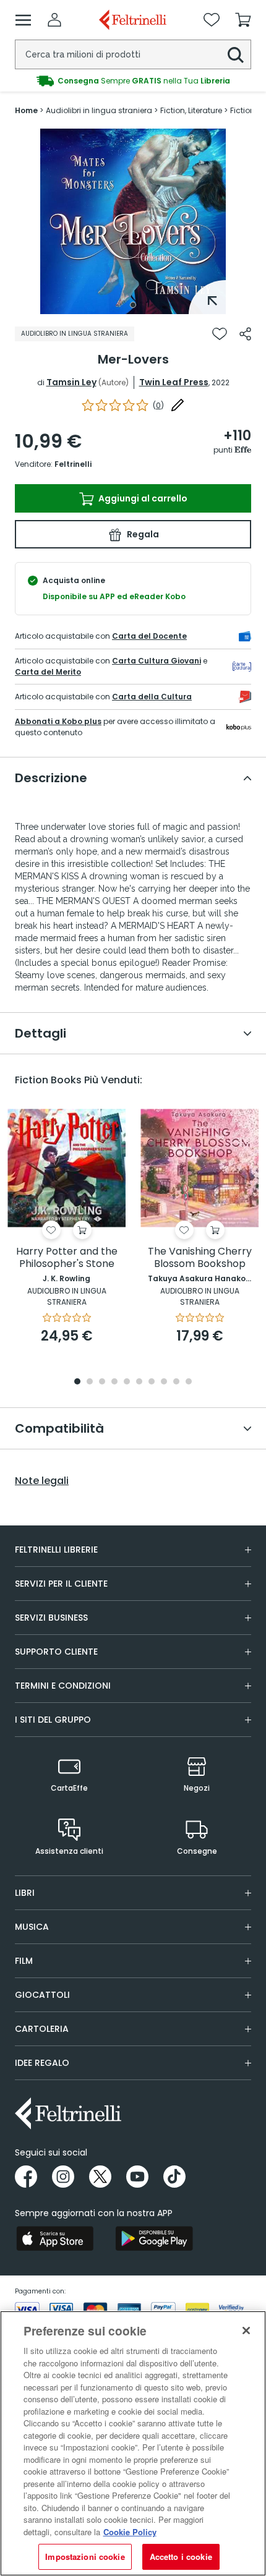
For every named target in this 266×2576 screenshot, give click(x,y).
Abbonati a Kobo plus (58, 721)
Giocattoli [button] (42, 1995)
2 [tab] (90, 1382)
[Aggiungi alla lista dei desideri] (220, 334)
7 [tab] (152, 1382)
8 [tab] (164, 1382)
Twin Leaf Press (174, 382)
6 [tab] (139, 1382)
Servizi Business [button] (51, 1618)
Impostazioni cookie (85, 2557)
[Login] (54, 20)
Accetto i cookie (181, 2557)
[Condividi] (245, 334)
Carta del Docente (149, 636)
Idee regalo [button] (42, 2063)
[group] (133, 81)
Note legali (42, 1481)
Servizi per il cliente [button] (61, 1584)
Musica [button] (32, 1927)
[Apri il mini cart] (243, 20)
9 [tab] (176, 1382)
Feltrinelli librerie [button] (56, 1550)
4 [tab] (114, 1382)
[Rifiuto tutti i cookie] (246, 2331)
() (158, 405)
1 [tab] (133, 305)
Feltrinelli (73, 464)
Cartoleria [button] (42, 2029)
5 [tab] (127, 1382)
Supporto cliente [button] (56, 1652)
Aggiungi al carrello (142, 498)
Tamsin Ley (71, 382)
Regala (142, 534)
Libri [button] (25, 1893)
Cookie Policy (130, 2532)
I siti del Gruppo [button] (53, 1720)
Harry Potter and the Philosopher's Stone (67, 1258)
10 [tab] (189, 1382)
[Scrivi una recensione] (178, 405)
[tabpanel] (133, 221)
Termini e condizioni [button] (63, 1686)
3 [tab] (102, 1382)
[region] (133, 2443)
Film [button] (24, 1961)
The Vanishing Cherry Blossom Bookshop (200, 1258)
